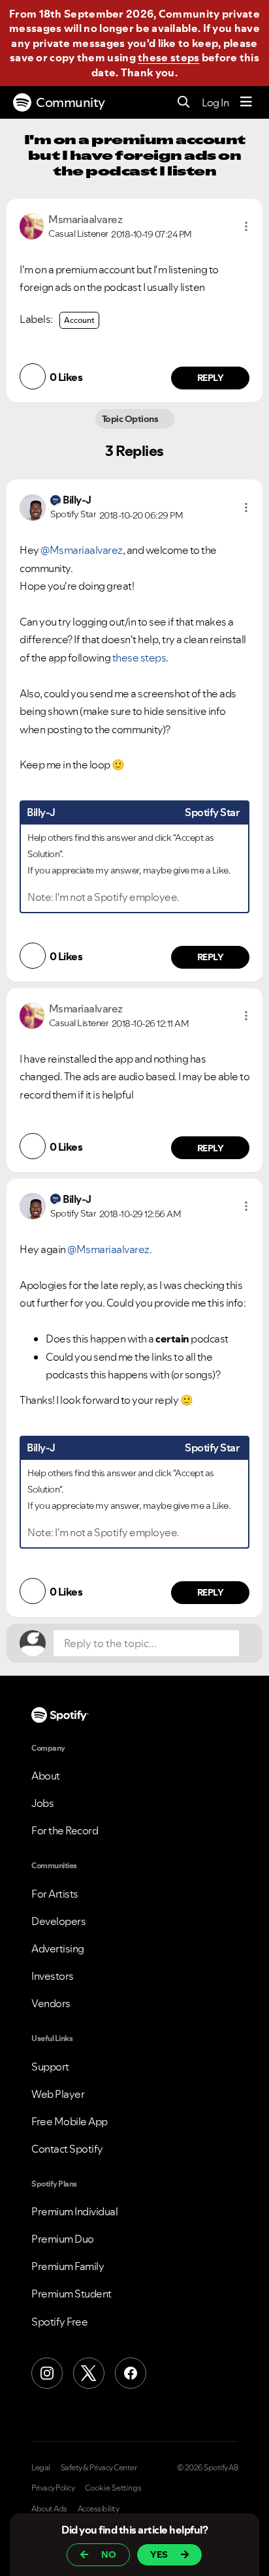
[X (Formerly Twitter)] (89, 2373)
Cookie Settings (113, 2488)
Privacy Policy (53, 2488)
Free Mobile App (70, 2121)
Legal (41, 2468)
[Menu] (246, 102)
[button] (246, 226)
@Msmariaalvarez (82, 550)
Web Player (58, 2094)
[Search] (184, 103)
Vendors (51, 2003)
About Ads (49, 2509)
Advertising (58, 1948)
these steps (168, 57)
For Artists (55, 1894)
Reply (211, 378)
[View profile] (32, 225)
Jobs (42, 1803)
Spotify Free (59, 2322)
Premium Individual (74, 2211)
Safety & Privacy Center (99, 2468)
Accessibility (99, 2509)
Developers (58, 1921)
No (109, 2554)
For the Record (65, 1830)
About (46, 1776)
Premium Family (68, 2266)
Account (79, 320)
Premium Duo (63, 2239)
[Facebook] (131, 2373)
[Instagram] (47, 2373)
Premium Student (71, 2294)
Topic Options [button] (131, 419)
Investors (53, 1976)
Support (50, 2067)
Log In (215, 102)
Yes (159, 2554)
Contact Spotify (67, 2149)
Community (71, 102)
